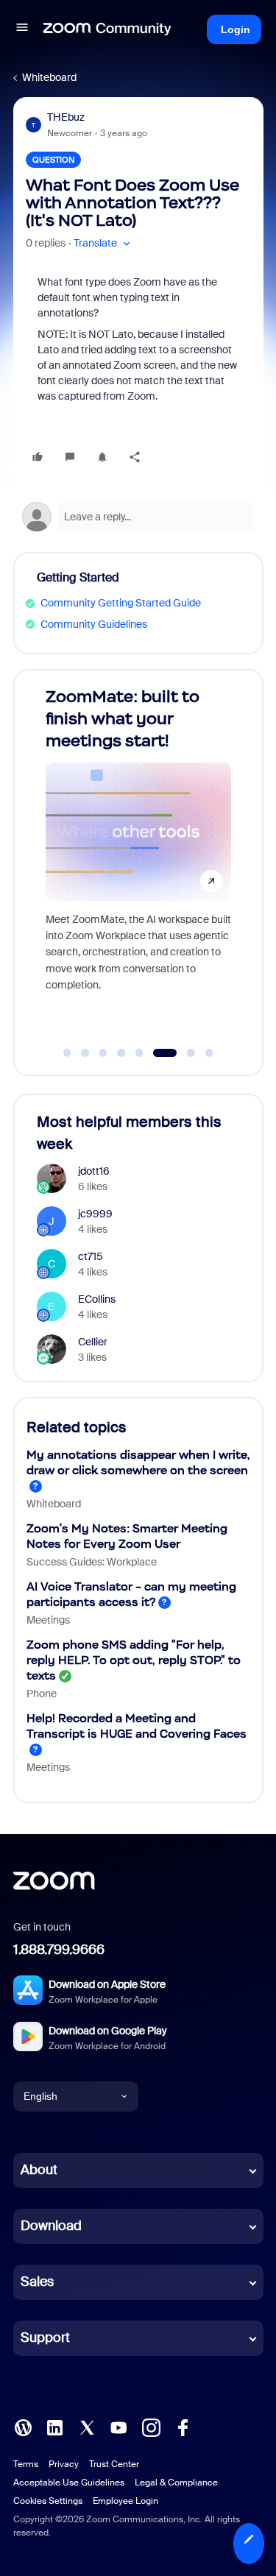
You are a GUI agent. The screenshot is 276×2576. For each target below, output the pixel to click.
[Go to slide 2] (85, 1053)
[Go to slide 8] (209, 1053)
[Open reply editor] (138, 517)
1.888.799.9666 (59, 1950)
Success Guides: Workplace (92, 1562)
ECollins (97, 1299)
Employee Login (125, 2501)
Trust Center (114, 2464)
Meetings (48, 1620)
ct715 (91, 1256)
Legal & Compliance (176, 2483)
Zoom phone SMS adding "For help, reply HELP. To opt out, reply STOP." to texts (134, 1660)
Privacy (64, 2464)
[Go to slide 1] (67, 1053)
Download (51, 2226)
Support (45, 2338)
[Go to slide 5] (139, 1053)
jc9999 (95, 1214)
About (39, 2170)
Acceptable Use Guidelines (69, 2483)
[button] (22, 29)
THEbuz (66, 117)
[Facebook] (183, 2426)
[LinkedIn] (54, 2426)
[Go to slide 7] (183, 1053)
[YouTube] (118, 2426)
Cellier (93, 1342)
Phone (42, 1694)
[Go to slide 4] (121, 1053)
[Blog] (23, 2426)
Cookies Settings (48, 2501)
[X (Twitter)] (87, 2426)
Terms (26, 2464)
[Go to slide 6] (158, 1053)
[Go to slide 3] (103, 1053)
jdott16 (94, 1171)
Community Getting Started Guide (121, 603)
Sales (37, 2282)
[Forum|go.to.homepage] (107, 29)
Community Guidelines (94, 624)
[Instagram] (151, 2426)
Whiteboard (49, 77)
